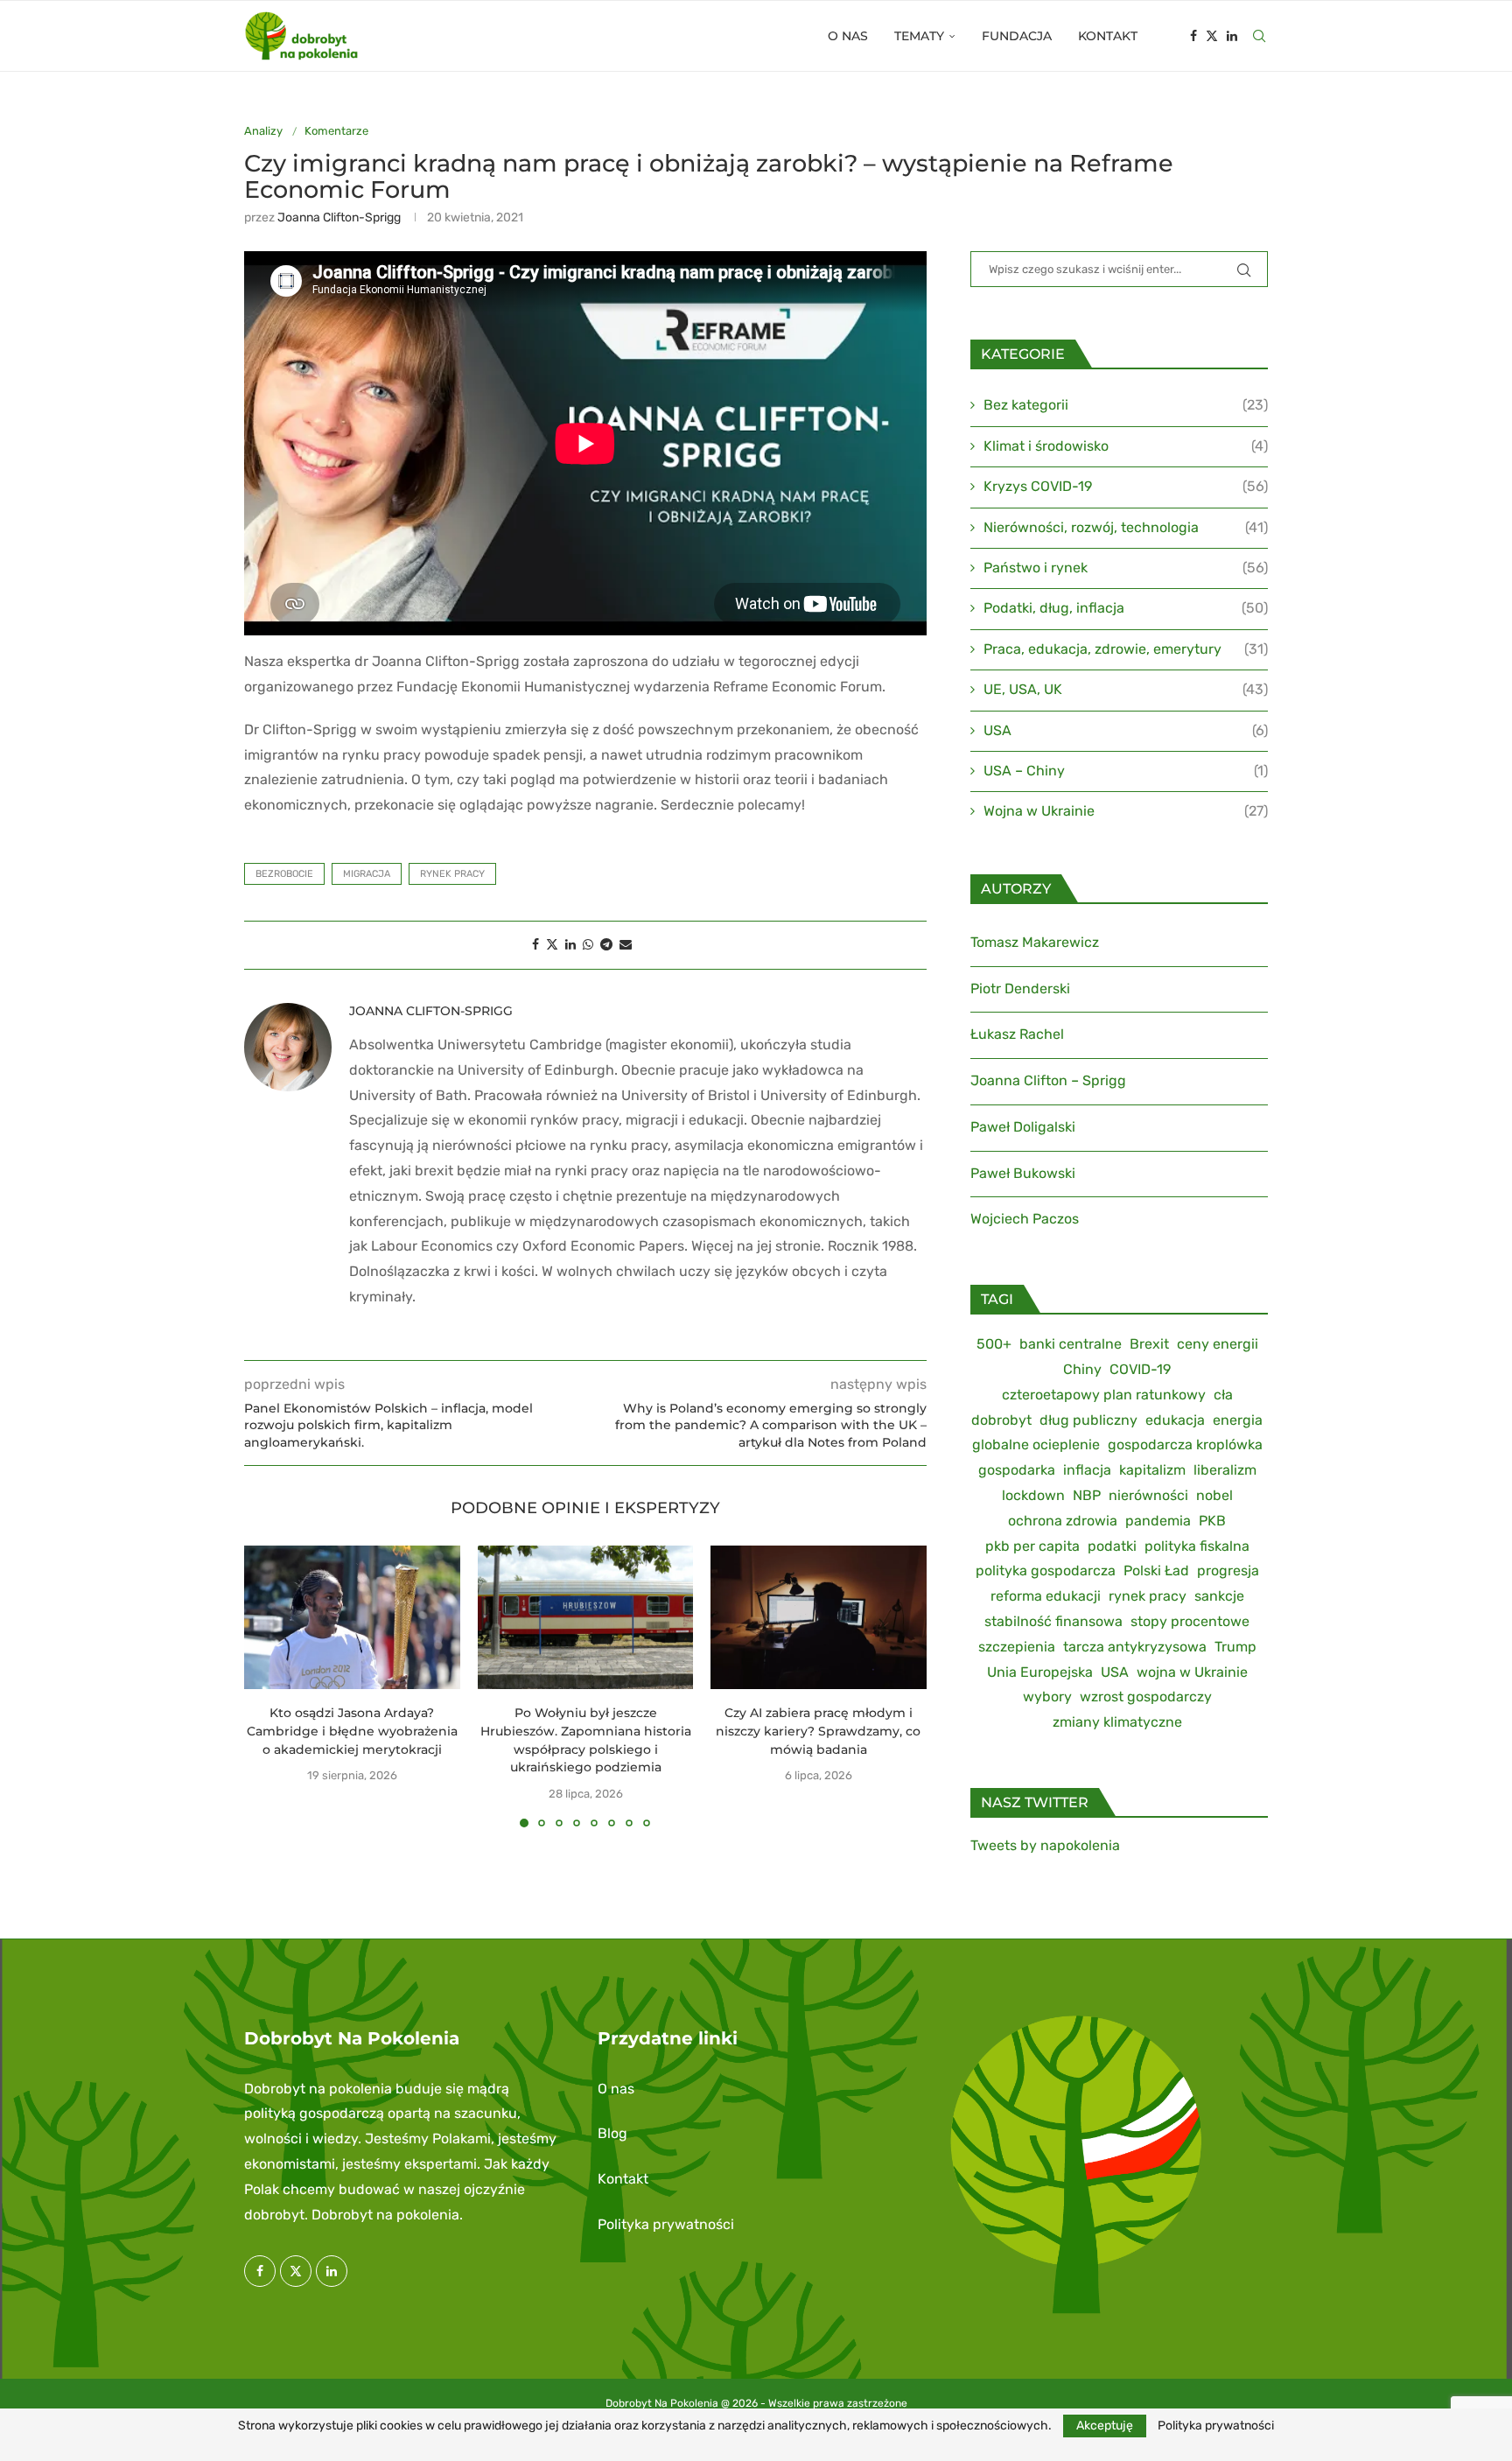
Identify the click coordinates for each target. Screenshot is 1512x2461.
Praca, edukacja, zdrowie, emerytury (1126, 649)
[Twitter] (1212, 36)
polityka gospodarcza (1046, 1571)
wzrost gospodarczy (1146, 1697)
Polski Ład (1156, 1571)
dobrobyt (1001, 1420)
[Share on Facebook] (535, 945)
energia (1238, 1420)
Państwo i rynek (1126, 568)
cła (1223, 1395)
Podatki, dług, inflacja (1126, 608)
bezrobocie (284, 874)
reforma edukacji (1046, 1596)
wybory (1047, 1697)
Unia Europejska (1040, 1672)
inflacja (1087, 1470)
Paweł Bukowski (1023, 1173)
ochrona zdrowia (1063, 1521)
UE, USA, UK (1126, 689)
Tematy (919, 36)
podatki (1112, 1546)
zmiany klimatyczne (1117, 1722)
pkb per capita (1032, 1546)
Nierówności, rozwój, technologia (1126, 527)
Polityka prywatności (666, 2224)
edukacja (1175, 1420)
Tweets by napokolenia (1045, 1845)
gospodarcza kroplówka (1185, 1444)
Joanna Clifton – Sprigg (1048, 1080)
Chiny (1082, 1369)
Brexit (1149, 1344)
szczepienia (1017, 1647)
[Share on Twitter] (552, 945)
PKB (1212, 1521)
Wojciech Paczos (1025, 1219)
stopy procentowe (1190, 1621)
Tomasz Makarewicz (1035, 942)
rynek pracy (452, 874)
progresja (1228, 1571)
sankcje (1219, 1596)
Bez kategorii (1126, 405)
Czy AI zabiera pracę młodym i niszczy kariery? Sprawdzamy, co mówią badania (819, 1731)
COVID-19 (1140, 1369)
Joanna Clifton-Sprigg (339, 217)
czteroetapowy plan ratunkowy (1104, 1395)
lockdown (1033, 1495)
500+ (994, 1344)
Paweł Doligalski (1023, 1127)
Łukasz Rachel (1017, 1034)
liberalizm (1225, 1470)
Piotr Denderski (1020, 989)
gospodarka (1017, 1470)
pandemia (1158, 1521)
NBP (1087, 1495)
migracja (367, 874)
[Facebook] (1193, 36)
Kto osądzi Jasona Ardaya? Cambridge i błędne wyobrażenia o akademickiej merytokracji (352, 1731)
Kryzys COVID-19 (1126, 486)
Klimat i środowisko (1126, 446)
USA (1126, 730)
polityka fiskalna (1197, 1546)
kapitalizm (1152, 1470)
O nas (848, 36)
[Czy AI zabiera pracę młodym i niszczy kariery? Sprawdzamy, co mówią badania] (819, 1617)
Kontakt (1108, 36)
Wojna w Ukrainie (1126, 811)
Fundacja (1017, 36)
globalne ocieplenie (1036, 1444)
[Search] (1259, 36)
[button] (268, 1686)
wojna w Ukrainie (1192, 1672)
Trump (1235, 1647)
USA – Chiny (1126, 771)
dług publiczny (1088, 1420)
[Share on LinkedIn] (570, 945)
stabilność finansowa (1053, 1621)
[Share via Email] (626, 945)
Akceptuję (1105, 2426)
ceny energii (1218, 1344)
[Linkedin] (1232, 36)
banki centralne (1071, 1344)
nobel (1214, 1495)
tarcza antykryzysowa (1135, 1647)
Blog (612, 2133)
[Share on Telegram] (606, 945)
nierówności (1148, 1495)
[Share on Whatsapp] (588, 945)
